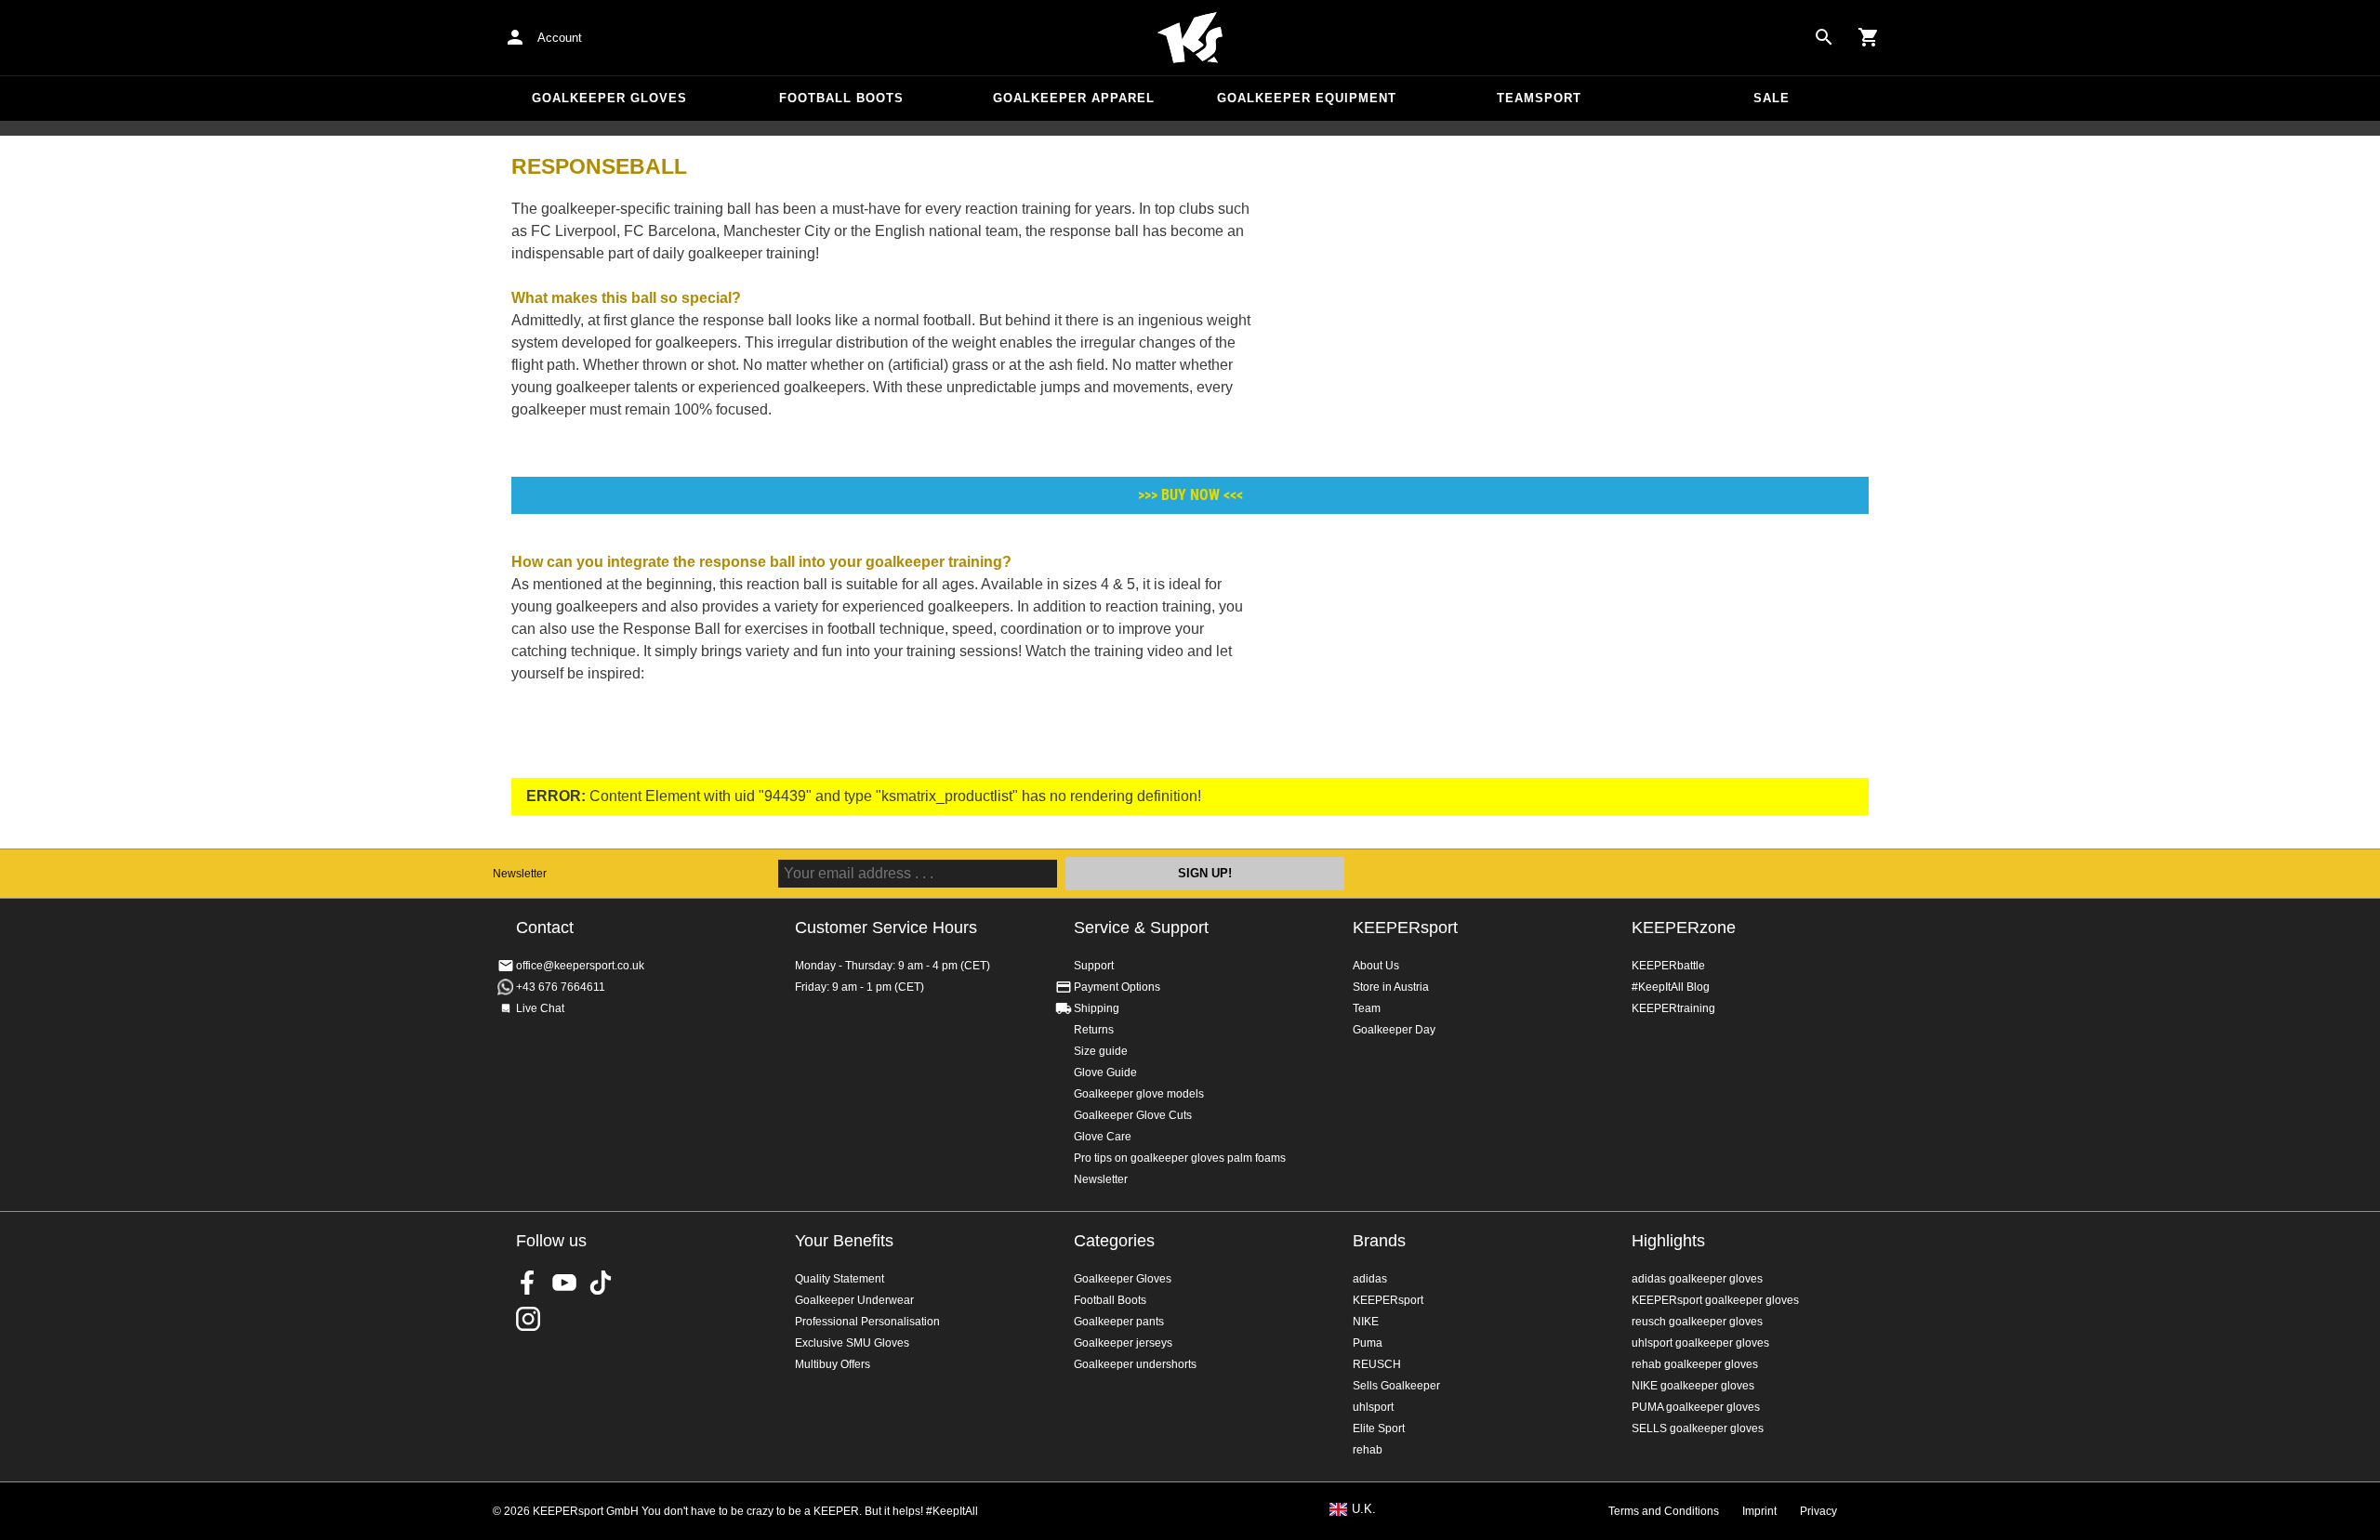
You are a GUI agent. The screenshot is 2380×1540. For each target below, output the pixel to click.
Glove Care (1103, 1137)
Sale (1772, 98)
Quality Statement (840, 1279)
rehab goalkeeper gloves (1695, 1364)
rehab (1368, 1450)
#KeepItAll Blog (1671, 987)
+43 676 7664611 (561, 987)
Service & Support (1141, 928)
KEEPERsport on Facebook (528, 1283)
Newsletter (520, 874)
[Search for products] (1824, 37)
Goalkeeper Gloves (609, 98)
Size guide (1101, 1051)
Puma (1368, 1343)
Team (1367, 1008)
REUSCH (1377, 1364)
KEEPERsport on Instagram (528, 1319)
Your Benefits (844, 1241)
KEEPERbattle (1668, 966)
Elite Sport (1379, 1428)
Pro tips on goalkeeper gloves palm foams (1180, 1158)
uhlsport (1373, 1407)
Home (1190, 38)
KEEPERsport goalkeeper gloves (1715, 1300)
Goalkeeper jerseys (1123, 1343)
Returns (1094, 1030)
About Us (1376, 966)
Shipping (1097, 1008)
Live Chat (540, 1008)
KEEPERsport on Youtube (564, 1283)
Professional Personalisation (867, 1322)
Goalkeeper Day (1394, 1030)
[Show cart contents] (1869, 37)
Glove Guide (1105, 1073)
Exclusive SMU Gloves (852, 1343)
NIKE (1366, 1322)
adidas (1370, 1279)
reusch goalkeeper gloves (1697, 1322)
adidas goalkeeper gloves (1697, 1279)
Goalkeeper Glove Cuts (1133, 1115)
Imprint (1759, 1511)
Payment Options (1117, 987)
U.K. (1364, 1509)
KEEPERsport (1405, 928)
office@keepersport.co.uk (580, 966)
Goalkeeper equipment (1307, 98)
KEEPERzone (1684, 928)
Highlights (1668, 1241)
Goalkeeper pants (1119, 1322)
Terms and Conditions (1664, 1511)
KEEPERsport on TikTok (601, 1283)
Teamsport (1539, 98)
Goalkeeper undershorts (1135, 1364)
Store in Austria (1391, 987)
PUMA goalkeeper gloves (1696, 1407)
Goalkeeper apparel (1074, 98)
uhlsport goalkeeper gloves (1700, 1343)
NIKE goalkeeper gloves (1693, 1386)
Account (560, 38)
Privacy (1818, 1511)
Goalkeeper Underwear (854, 1300)
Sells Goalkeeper (1396, 1386)
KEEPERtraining (1673, 1008)
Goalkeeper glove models (1139, 1094)
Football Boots (841, 98)
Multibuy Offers (833, 1364)
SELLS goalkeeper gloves (1698, 1428)
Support (1094, 966)
